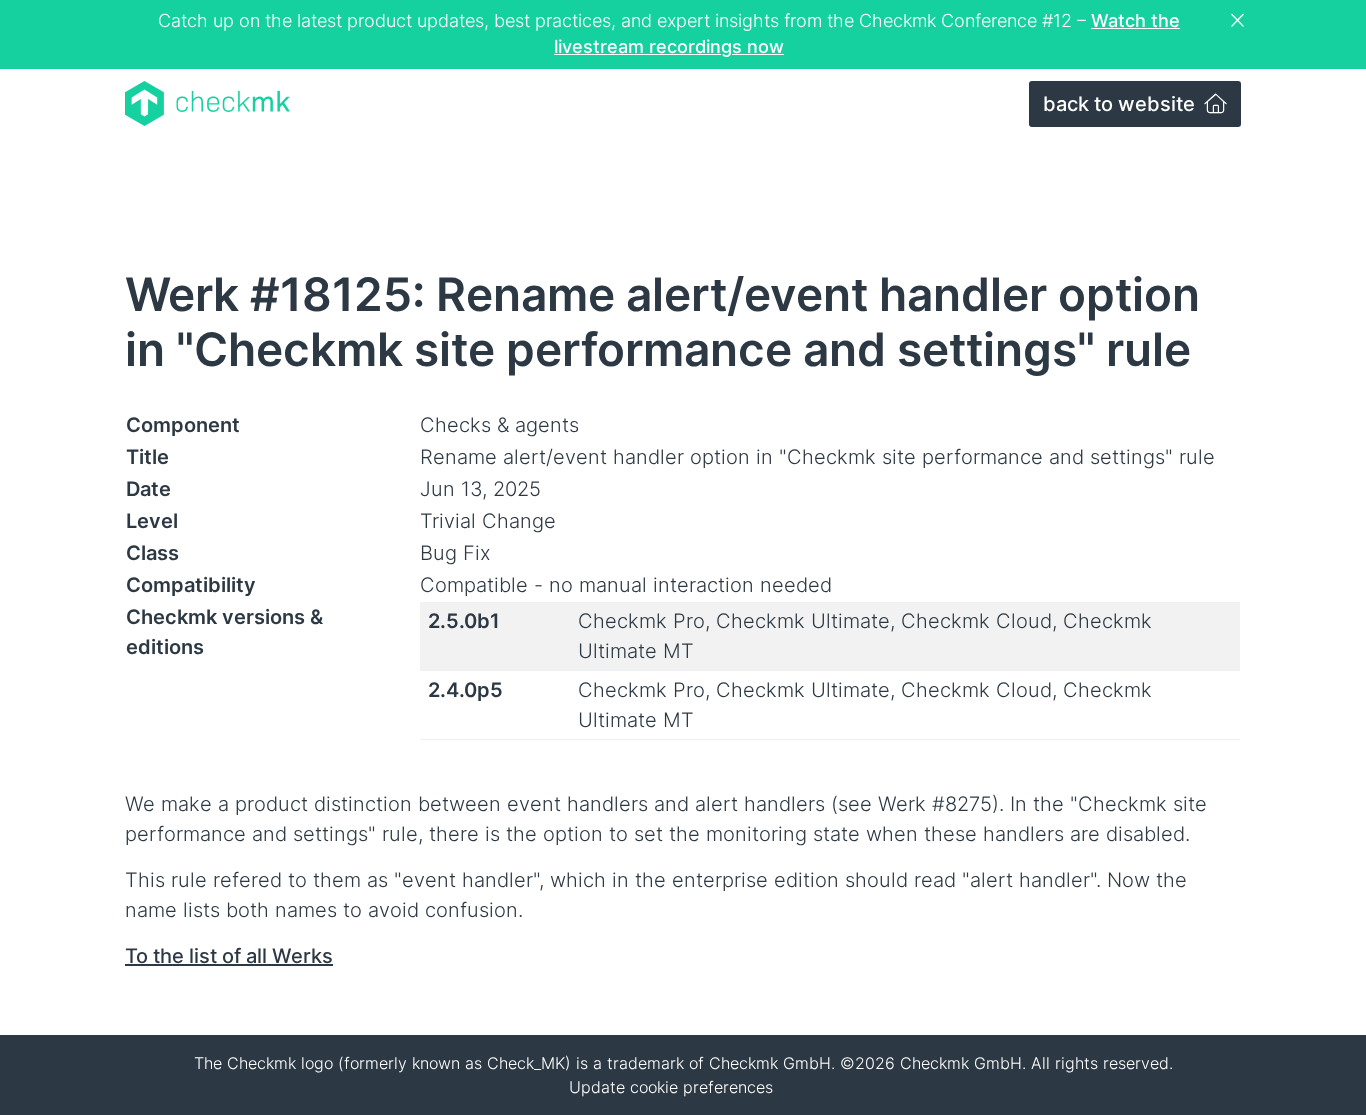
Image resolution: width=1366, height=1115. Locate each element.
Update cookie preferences (671, 1087)
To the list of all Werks (229, 956)
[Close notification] (1240, 21)
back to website (1121, 104)
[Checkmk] (207, 103)
